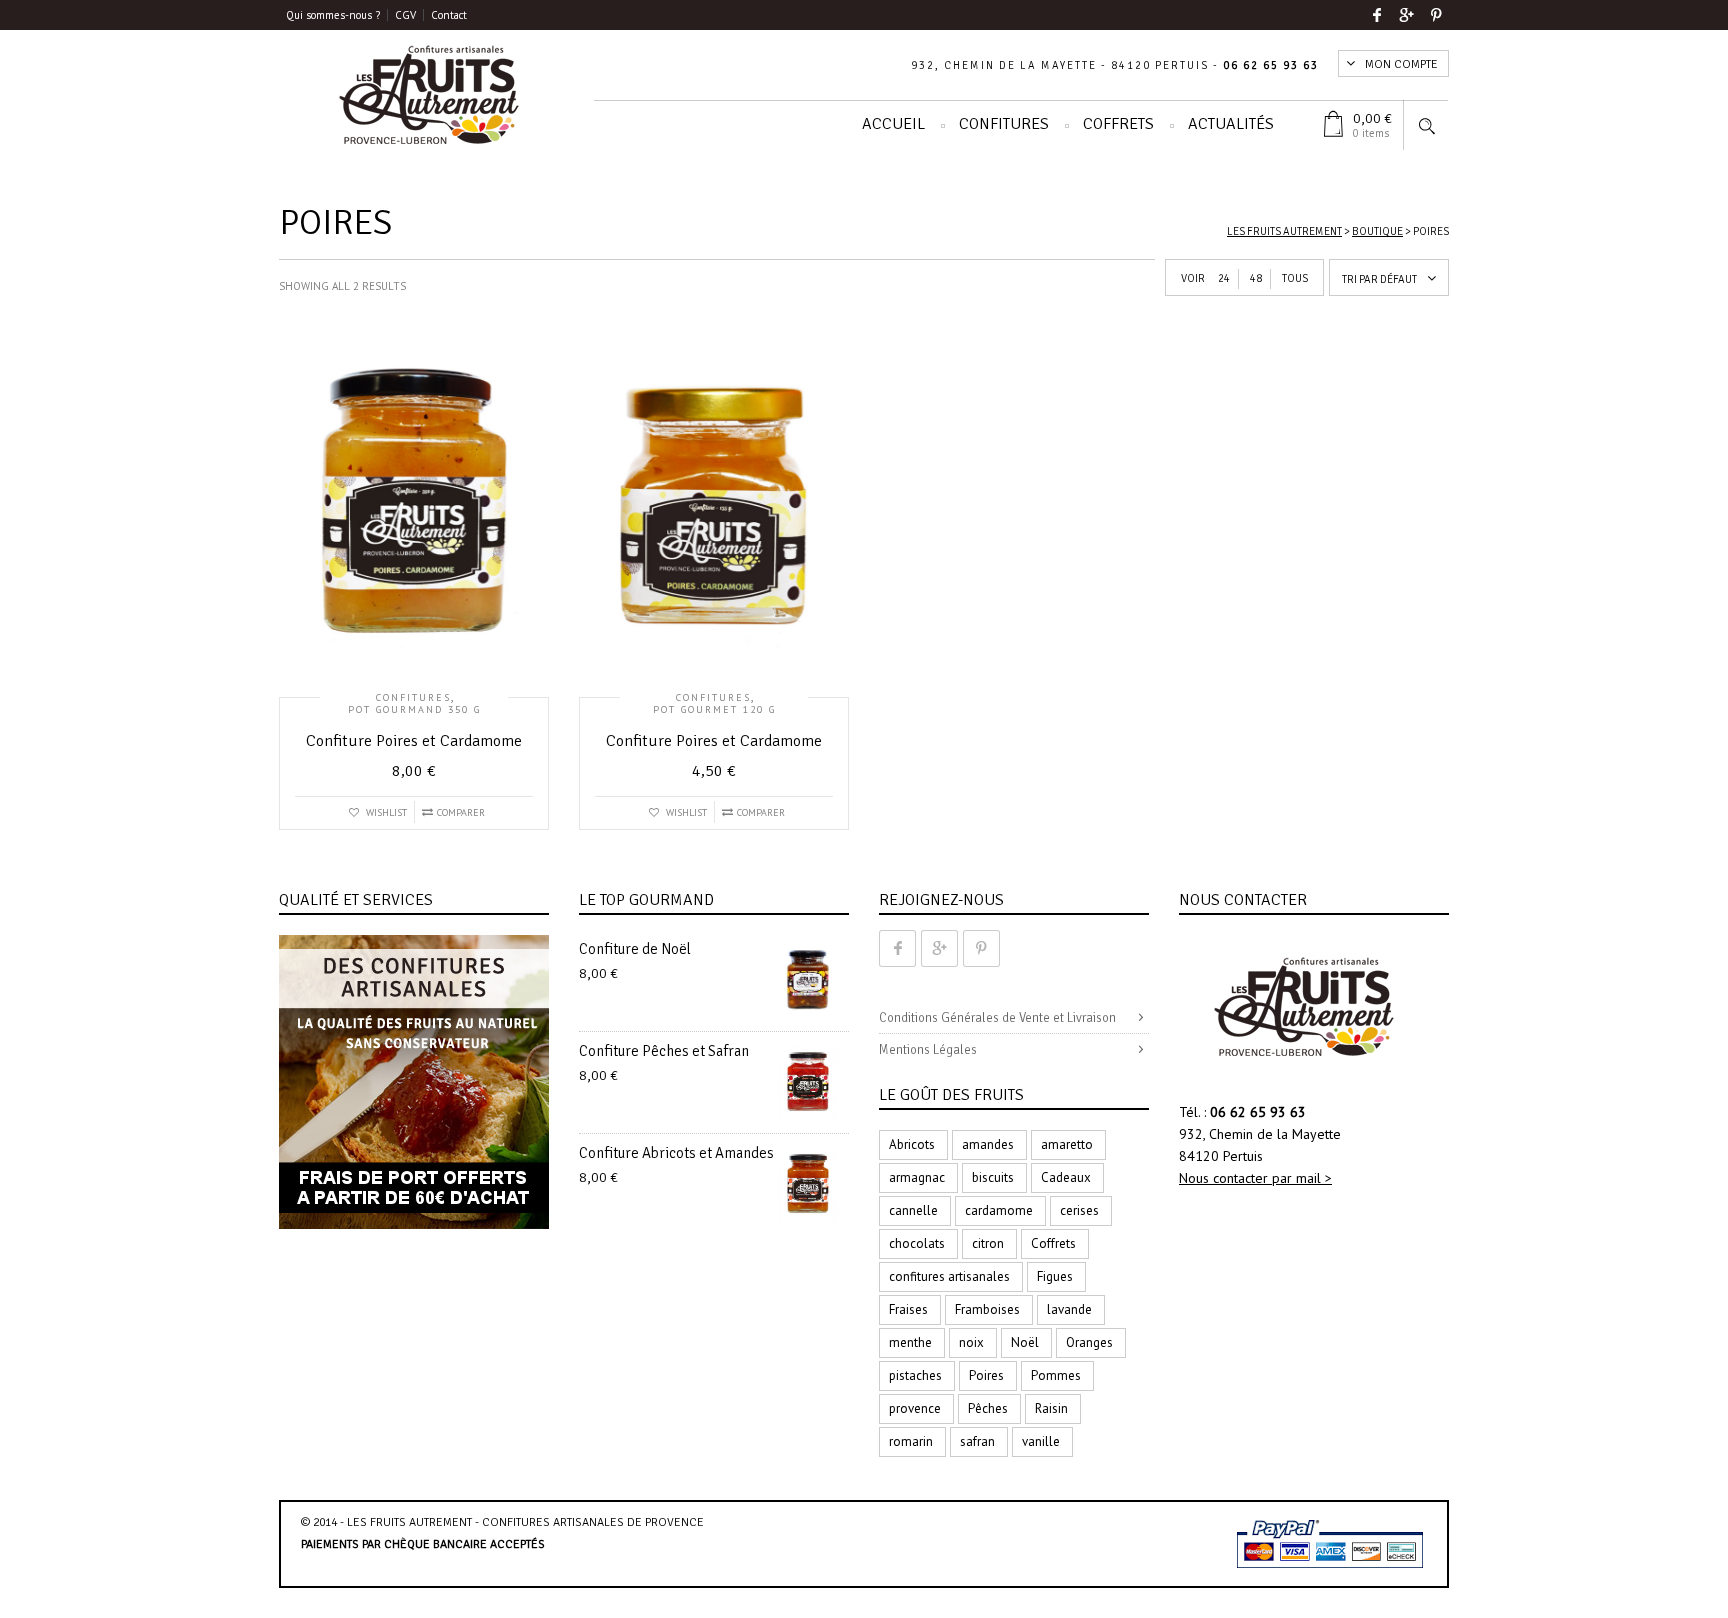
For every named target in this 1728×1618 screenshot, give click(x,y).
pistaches (915, 1375)
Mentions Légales (928, 1050)
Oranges (1089, 1342)
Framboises (987, 1309)
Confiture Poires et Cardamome (414, 741)
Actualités (1231, 124)
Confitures (1004, 124)
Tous (1295, 278)
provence (915, 1408)
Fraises (908, 1309)
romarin (911, 1441)
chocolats (917, 1243)
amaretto (1067, 1144)
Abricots (912, 1144)
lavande (1069, 1309)
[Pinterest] (1436, 15)
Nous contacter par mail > (1255, 1178)
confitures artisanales (949, 1276)
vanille (1041, 1441)
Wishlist (385, 812)
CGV (405, 15)
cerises (1079, 1210)
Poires (986, 1375)
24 (1224, 278)
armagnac (917, 1177)
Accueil (893, 124)
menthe (910, 1342)
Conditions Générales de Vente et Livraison (997, 1018)
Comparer (461, 812)
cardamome (999, 1210)
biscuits (993, 1177)
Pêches (988, 1408)
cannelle (913, 1210)
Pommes (1056, 1375)
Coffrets (1118, 124)
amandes (988, 1144)
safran (977, 1441)
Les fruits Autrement (1284, 231)
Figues (1055, 1276)
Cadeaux (1066, 1177)
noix (971, 1342)
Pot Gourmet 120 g (714, 710)
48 (1256, 278)
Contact (449, 15)
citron (988, 1243)
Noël (1025, 1342)
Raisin (1051, 1408)
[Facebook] (1377, 15)
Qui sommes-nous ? (333, 15)
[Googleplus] (1406, 15)
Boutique (1377, 231)
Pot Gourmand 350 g (414, 710)
